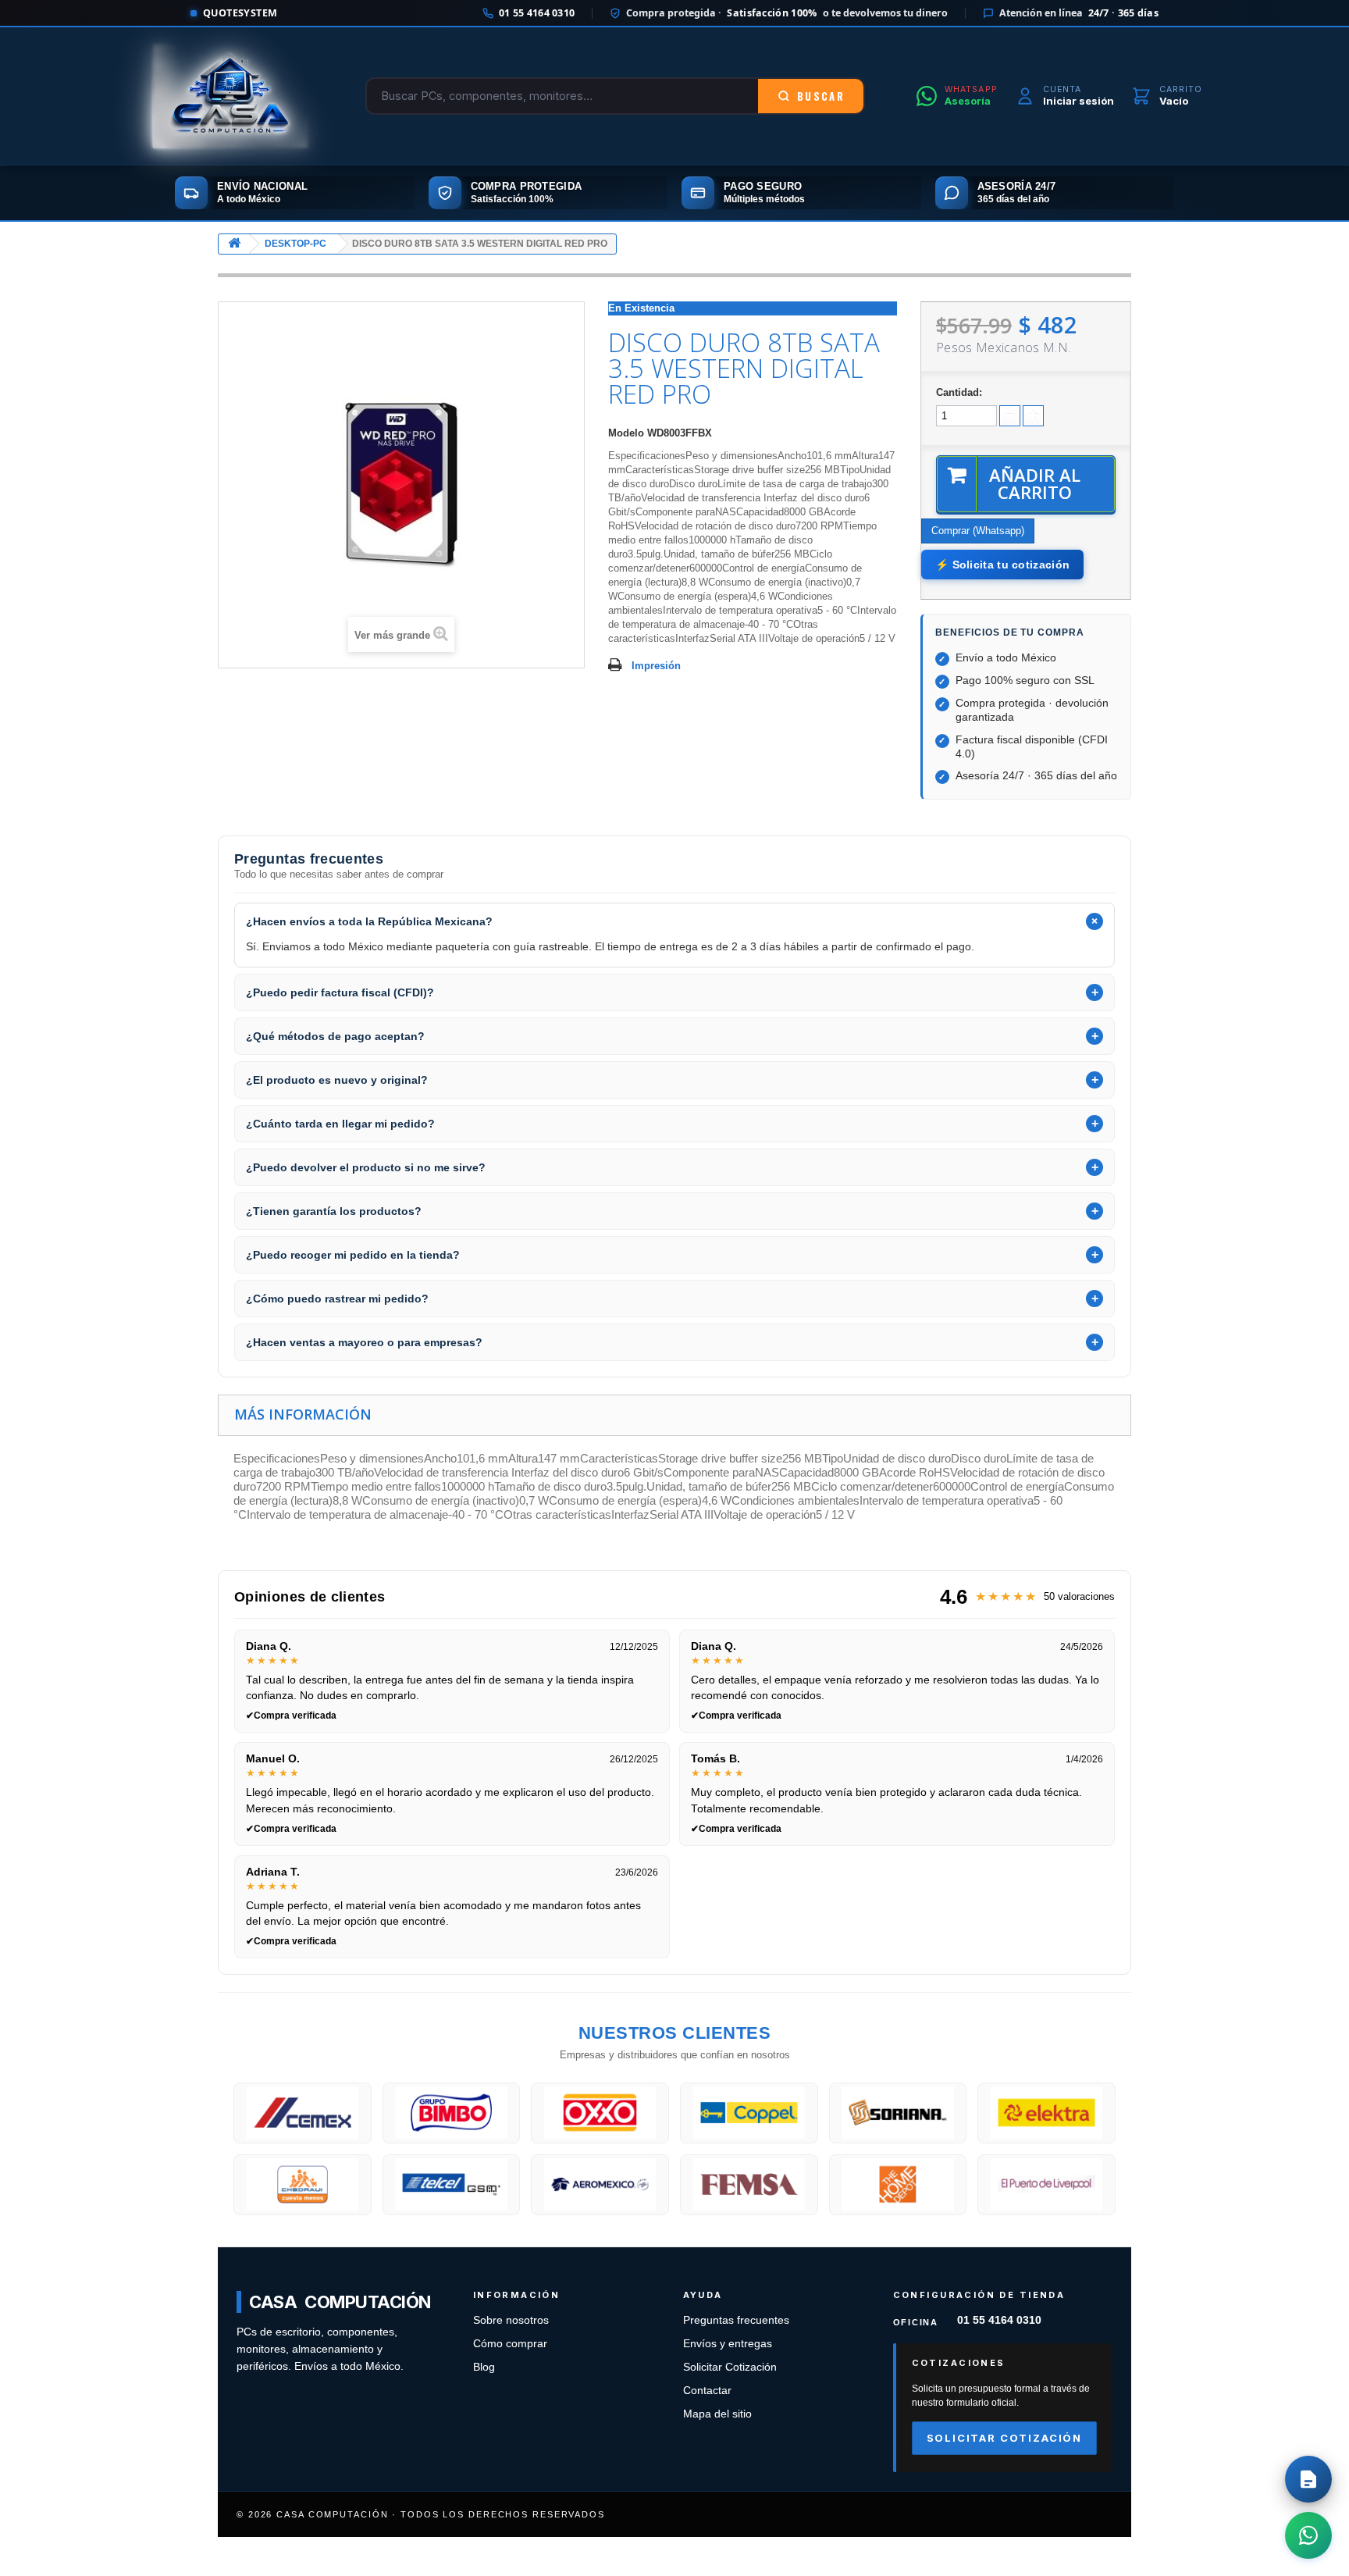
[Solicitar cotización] (1308, 2479)
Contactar (707, 2391)
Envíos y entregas (728, 2344)
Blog (484, 2367)
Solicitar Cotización (730, 2367)
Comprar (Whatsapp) (978, 531)
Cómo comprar (510, 2344)
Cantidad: (959, 392)
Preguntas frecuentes (736, 2320)
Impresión (656, 666)
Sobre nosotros (511, 2320)
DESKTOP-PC (295, 244)
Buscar (821, 96)
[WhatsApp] (1308, 2535)
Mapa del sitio (717, 2414)
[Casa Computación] (230, 96)
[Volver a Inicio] (234, 244)
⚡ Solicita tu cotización (1002, 565)
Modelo (626, 433)
